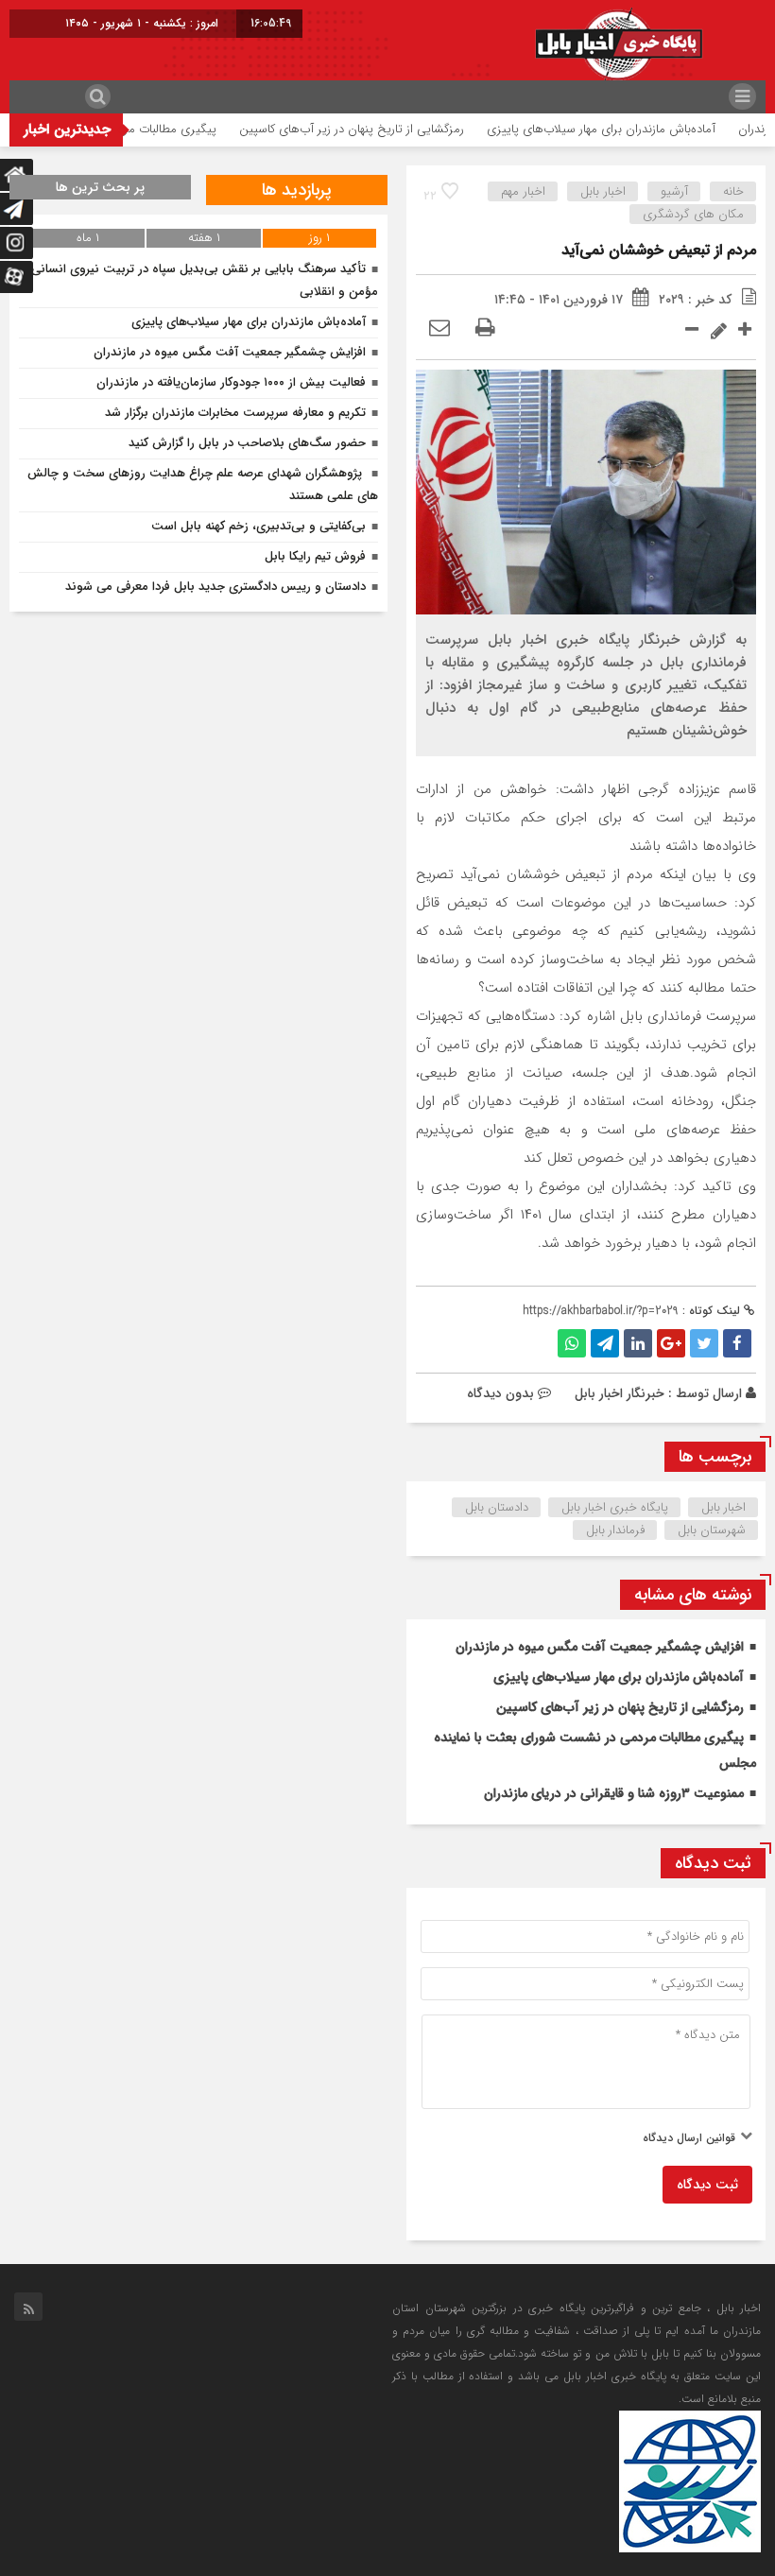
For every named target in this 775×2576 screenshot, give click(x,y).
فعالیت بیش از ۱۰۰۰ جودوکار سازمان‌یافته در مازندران (231, 382)
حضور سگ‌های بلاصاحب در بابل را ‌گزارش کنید (247, 443)
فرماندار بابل (615, 1530)
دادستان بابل (497, 1507)
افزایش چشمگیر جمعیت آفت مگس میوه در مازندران (600, 1647)
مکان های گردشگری (693, 214)
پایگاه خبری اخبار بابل (615, 1507)
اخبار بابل (603, 191)
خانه (733, 191)
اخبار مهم (523, 191)
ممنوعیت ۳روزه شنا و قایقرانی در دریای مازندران (614, 1793)
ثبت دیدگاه (707, 2185)
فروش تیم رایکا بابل (315, 556)
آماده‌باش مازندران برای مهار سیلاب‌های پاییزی (648, 129)
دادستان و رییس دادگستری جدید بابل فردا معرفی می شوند (215, 587)
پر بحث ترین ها (100, 187)
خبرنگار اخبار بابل (620, 1393)
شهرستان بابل (712, 1530)
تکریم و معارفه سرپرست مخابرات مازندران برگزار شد (235, 413)
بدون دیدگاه (500, 1393)
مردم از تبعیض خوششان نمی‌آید (659, 250)
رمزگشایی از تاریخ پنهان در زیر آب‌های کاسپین (399, 129)
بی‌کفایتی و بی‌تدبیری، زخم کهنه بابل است (258, 526)
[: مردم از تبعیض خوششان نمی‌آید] (439, 329)
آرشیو (674, 191)
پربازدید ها (297, 190)
